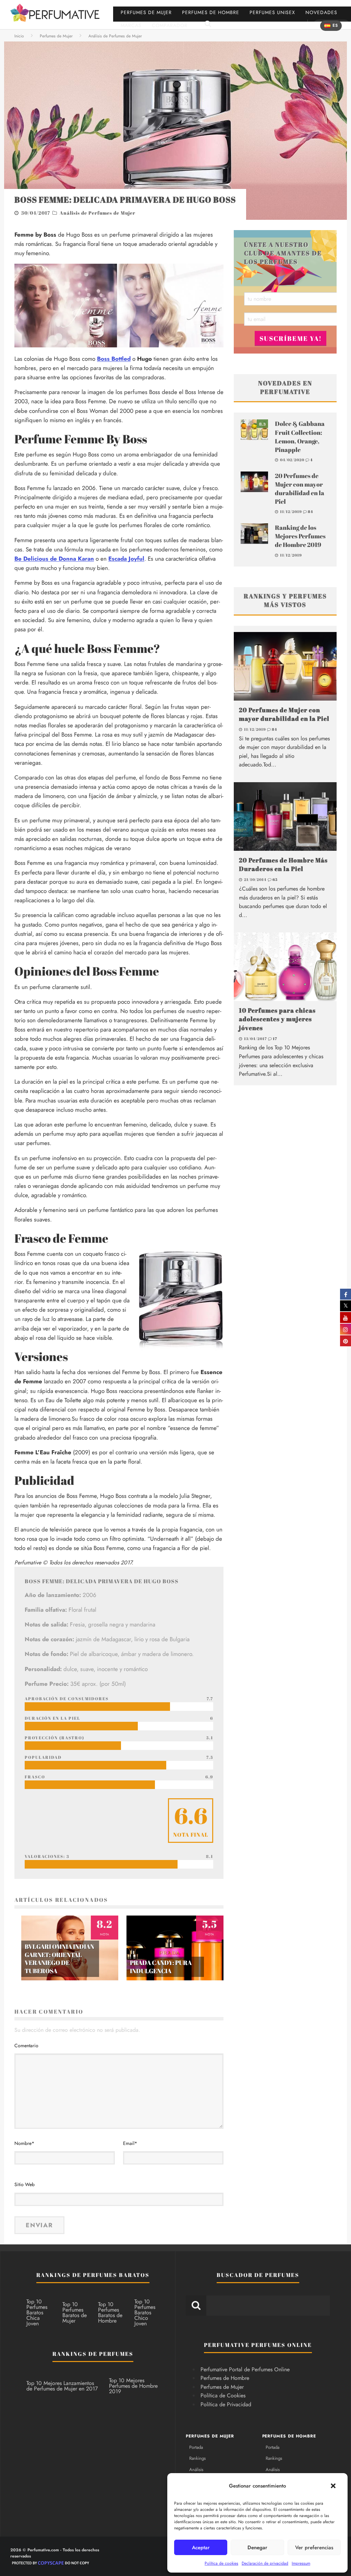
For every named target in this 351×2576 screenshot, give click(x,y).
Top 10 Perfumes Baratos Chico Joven (145, 2312)
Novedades (321, 12)
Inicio (19, 36)
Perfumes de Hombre (211, 12)
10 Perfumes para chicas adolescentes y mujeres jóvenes (277, 1019)
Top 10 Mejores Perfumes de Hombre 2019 (133, 2386)
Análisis (196, 2470)
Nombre (24, 2143)
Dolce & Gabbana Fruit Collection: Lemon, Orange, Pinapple (300, 437)
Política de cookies (221, 2563)
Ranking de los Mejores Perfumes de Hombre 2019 (300, 536)
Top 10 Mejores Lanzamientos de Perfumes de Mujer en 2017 (62, 2386)
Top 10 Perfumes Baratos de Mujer (75, 2312)
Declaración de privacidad (265, 2563)
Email (130, 2143)
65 (275, 879)
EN (346, 26)
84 (311, 511)
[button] (333, 2486)
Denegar (257, 2548)
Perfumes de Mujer (146, 12)
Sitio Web (25, 2184)
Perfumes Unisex (272, 12)
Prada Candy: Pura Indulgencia (161, 1966)
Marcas (131, 25)
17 (275, 1039)
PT (316, 26)
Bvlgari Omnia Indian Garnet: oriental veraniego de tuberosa (59, 1958)
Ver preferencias (314, 2548)
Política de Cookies (223, 2395)
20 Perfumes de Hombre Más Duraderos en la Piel (283, 864)
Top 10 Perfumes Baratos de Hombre (110, 2312)
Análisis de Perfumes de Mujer (98, 213)
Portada (196, 2447)
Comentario (26, 2046)
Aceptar (201, 2548)
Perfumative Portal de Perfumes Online (245, 2369)
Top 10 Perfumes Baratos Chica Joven (37, 2312)
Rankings (197, 2458)
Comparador (170, 25)
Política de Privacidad (226, 2404)
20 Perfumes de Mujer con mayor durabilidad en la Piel (300, 489)
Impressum (301, 2563)
